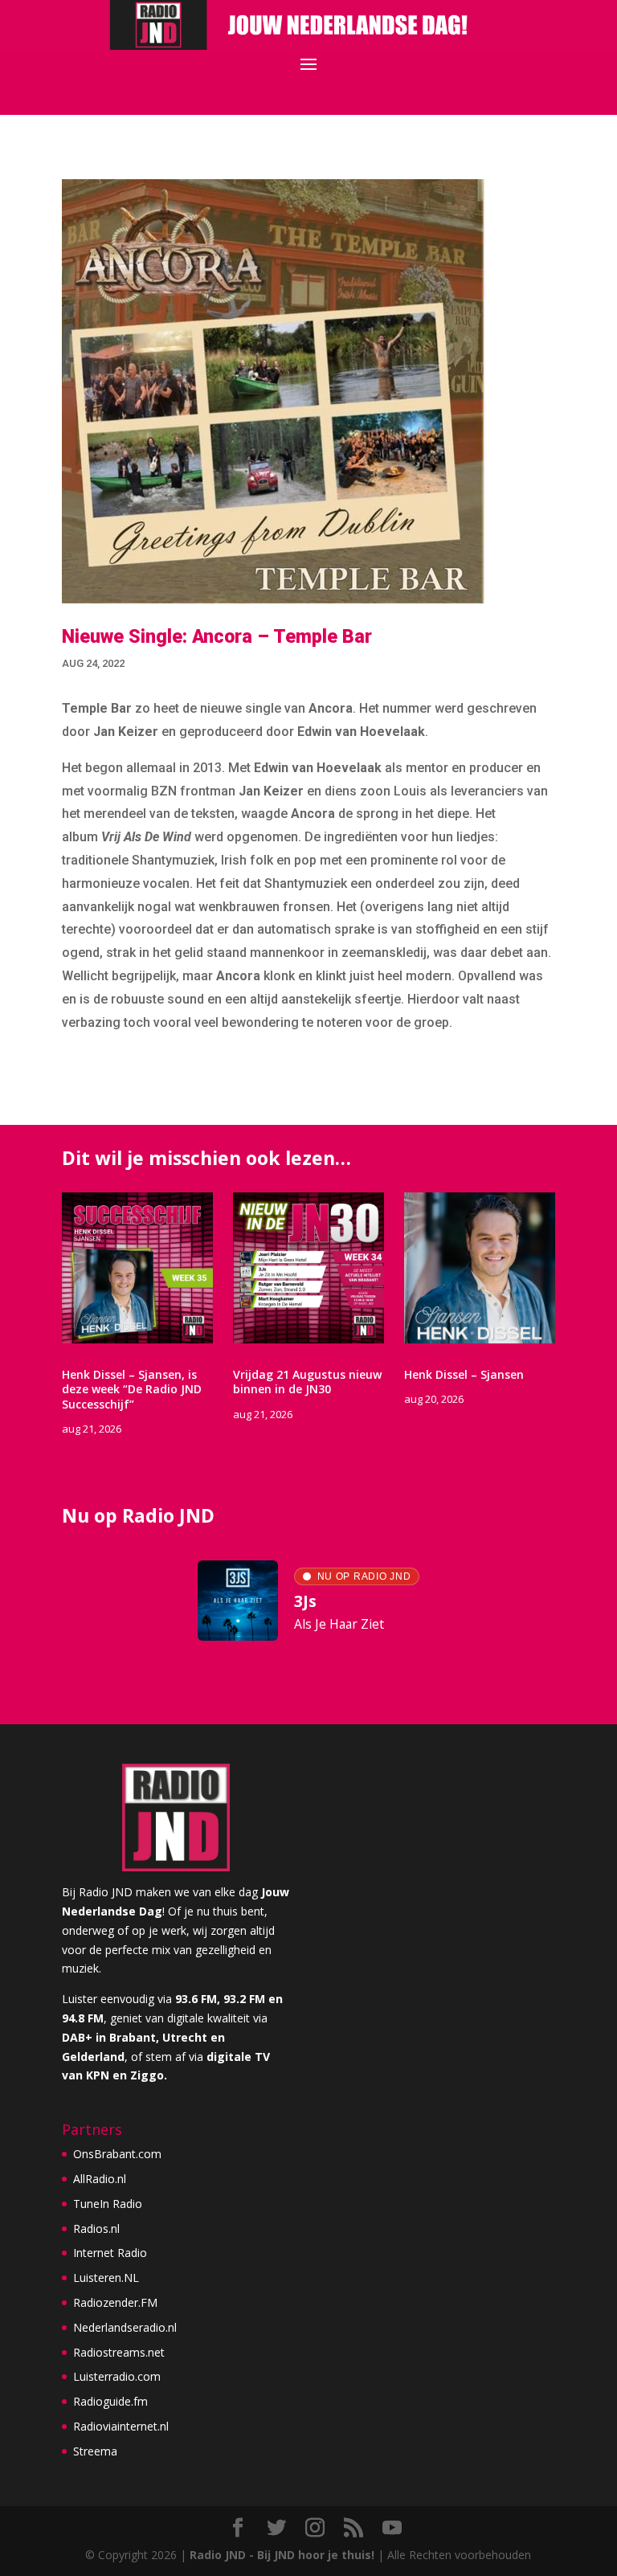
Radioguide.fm (110, 2401)
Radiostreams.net (119, 2352)
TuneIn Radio (108, 2204)
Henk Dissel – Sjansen (464, 1374)
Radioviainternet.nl (121, 2426)
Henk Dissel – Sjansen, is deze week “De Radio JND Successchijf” (132, 1389)
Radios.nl (96, 2228)
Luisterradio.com (117, 2376)
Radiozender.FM (115, 2302)
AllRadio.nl (100, 2179)
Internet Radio (110, 2253)
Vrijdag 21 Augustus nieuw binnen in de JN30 (307, 1382)
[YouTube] (392, 2528)
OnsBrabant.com (117, 2154)
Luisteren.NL (106, 2278)
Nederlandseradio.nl (125, 2327)
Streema (95, 2451)
